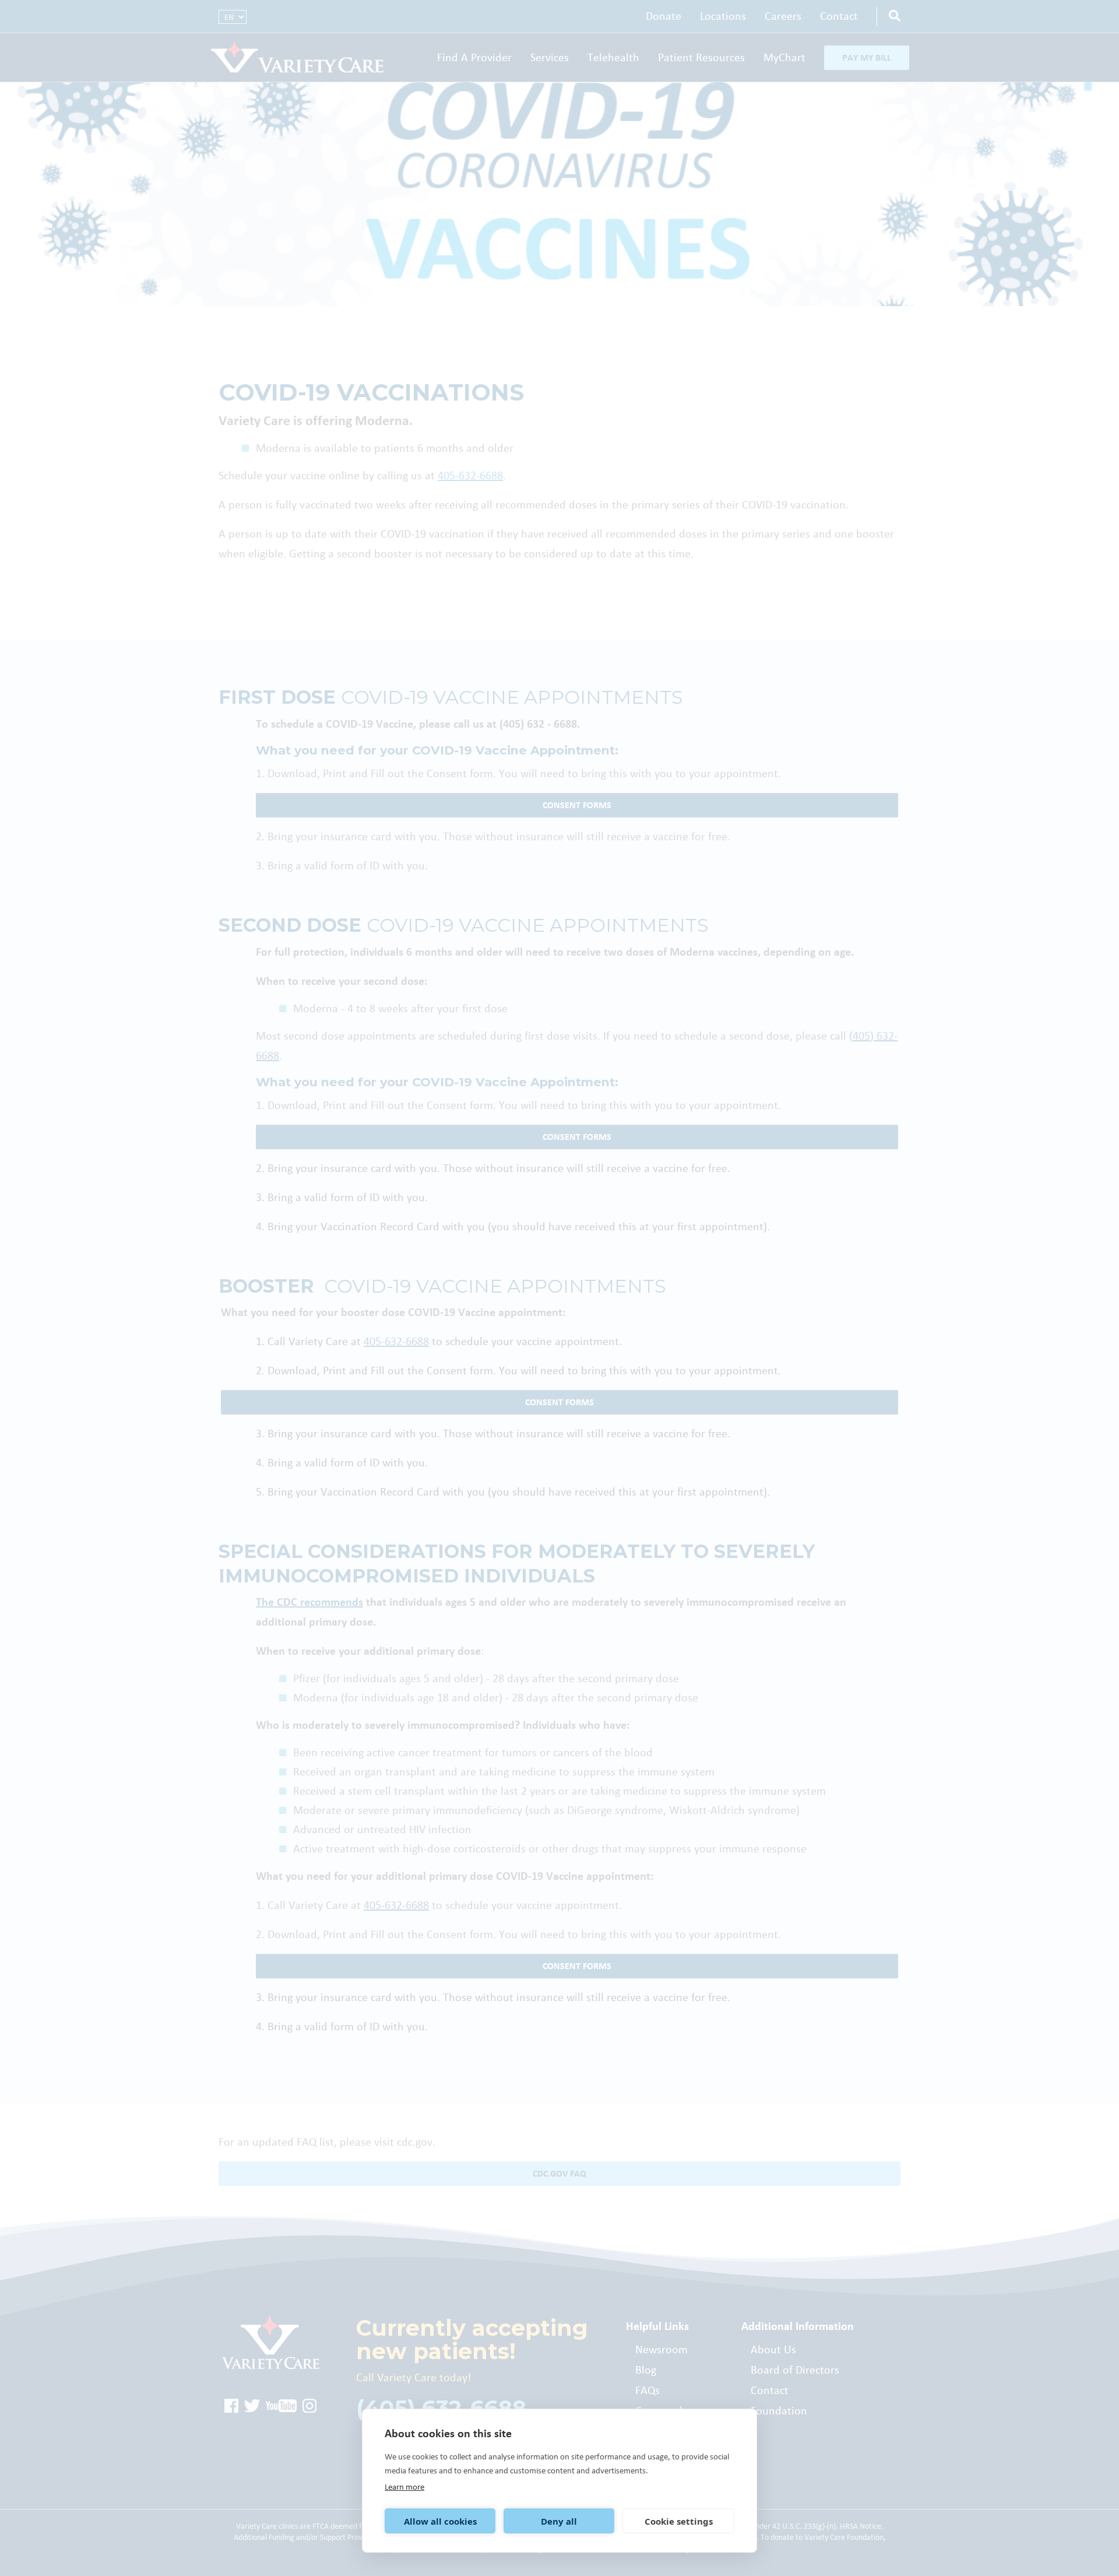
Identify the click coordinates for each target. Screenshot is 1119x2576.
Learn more (404, 2487)
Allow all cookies (440, 2521)
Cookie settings (679, 2521)
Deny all (559, 2521)
